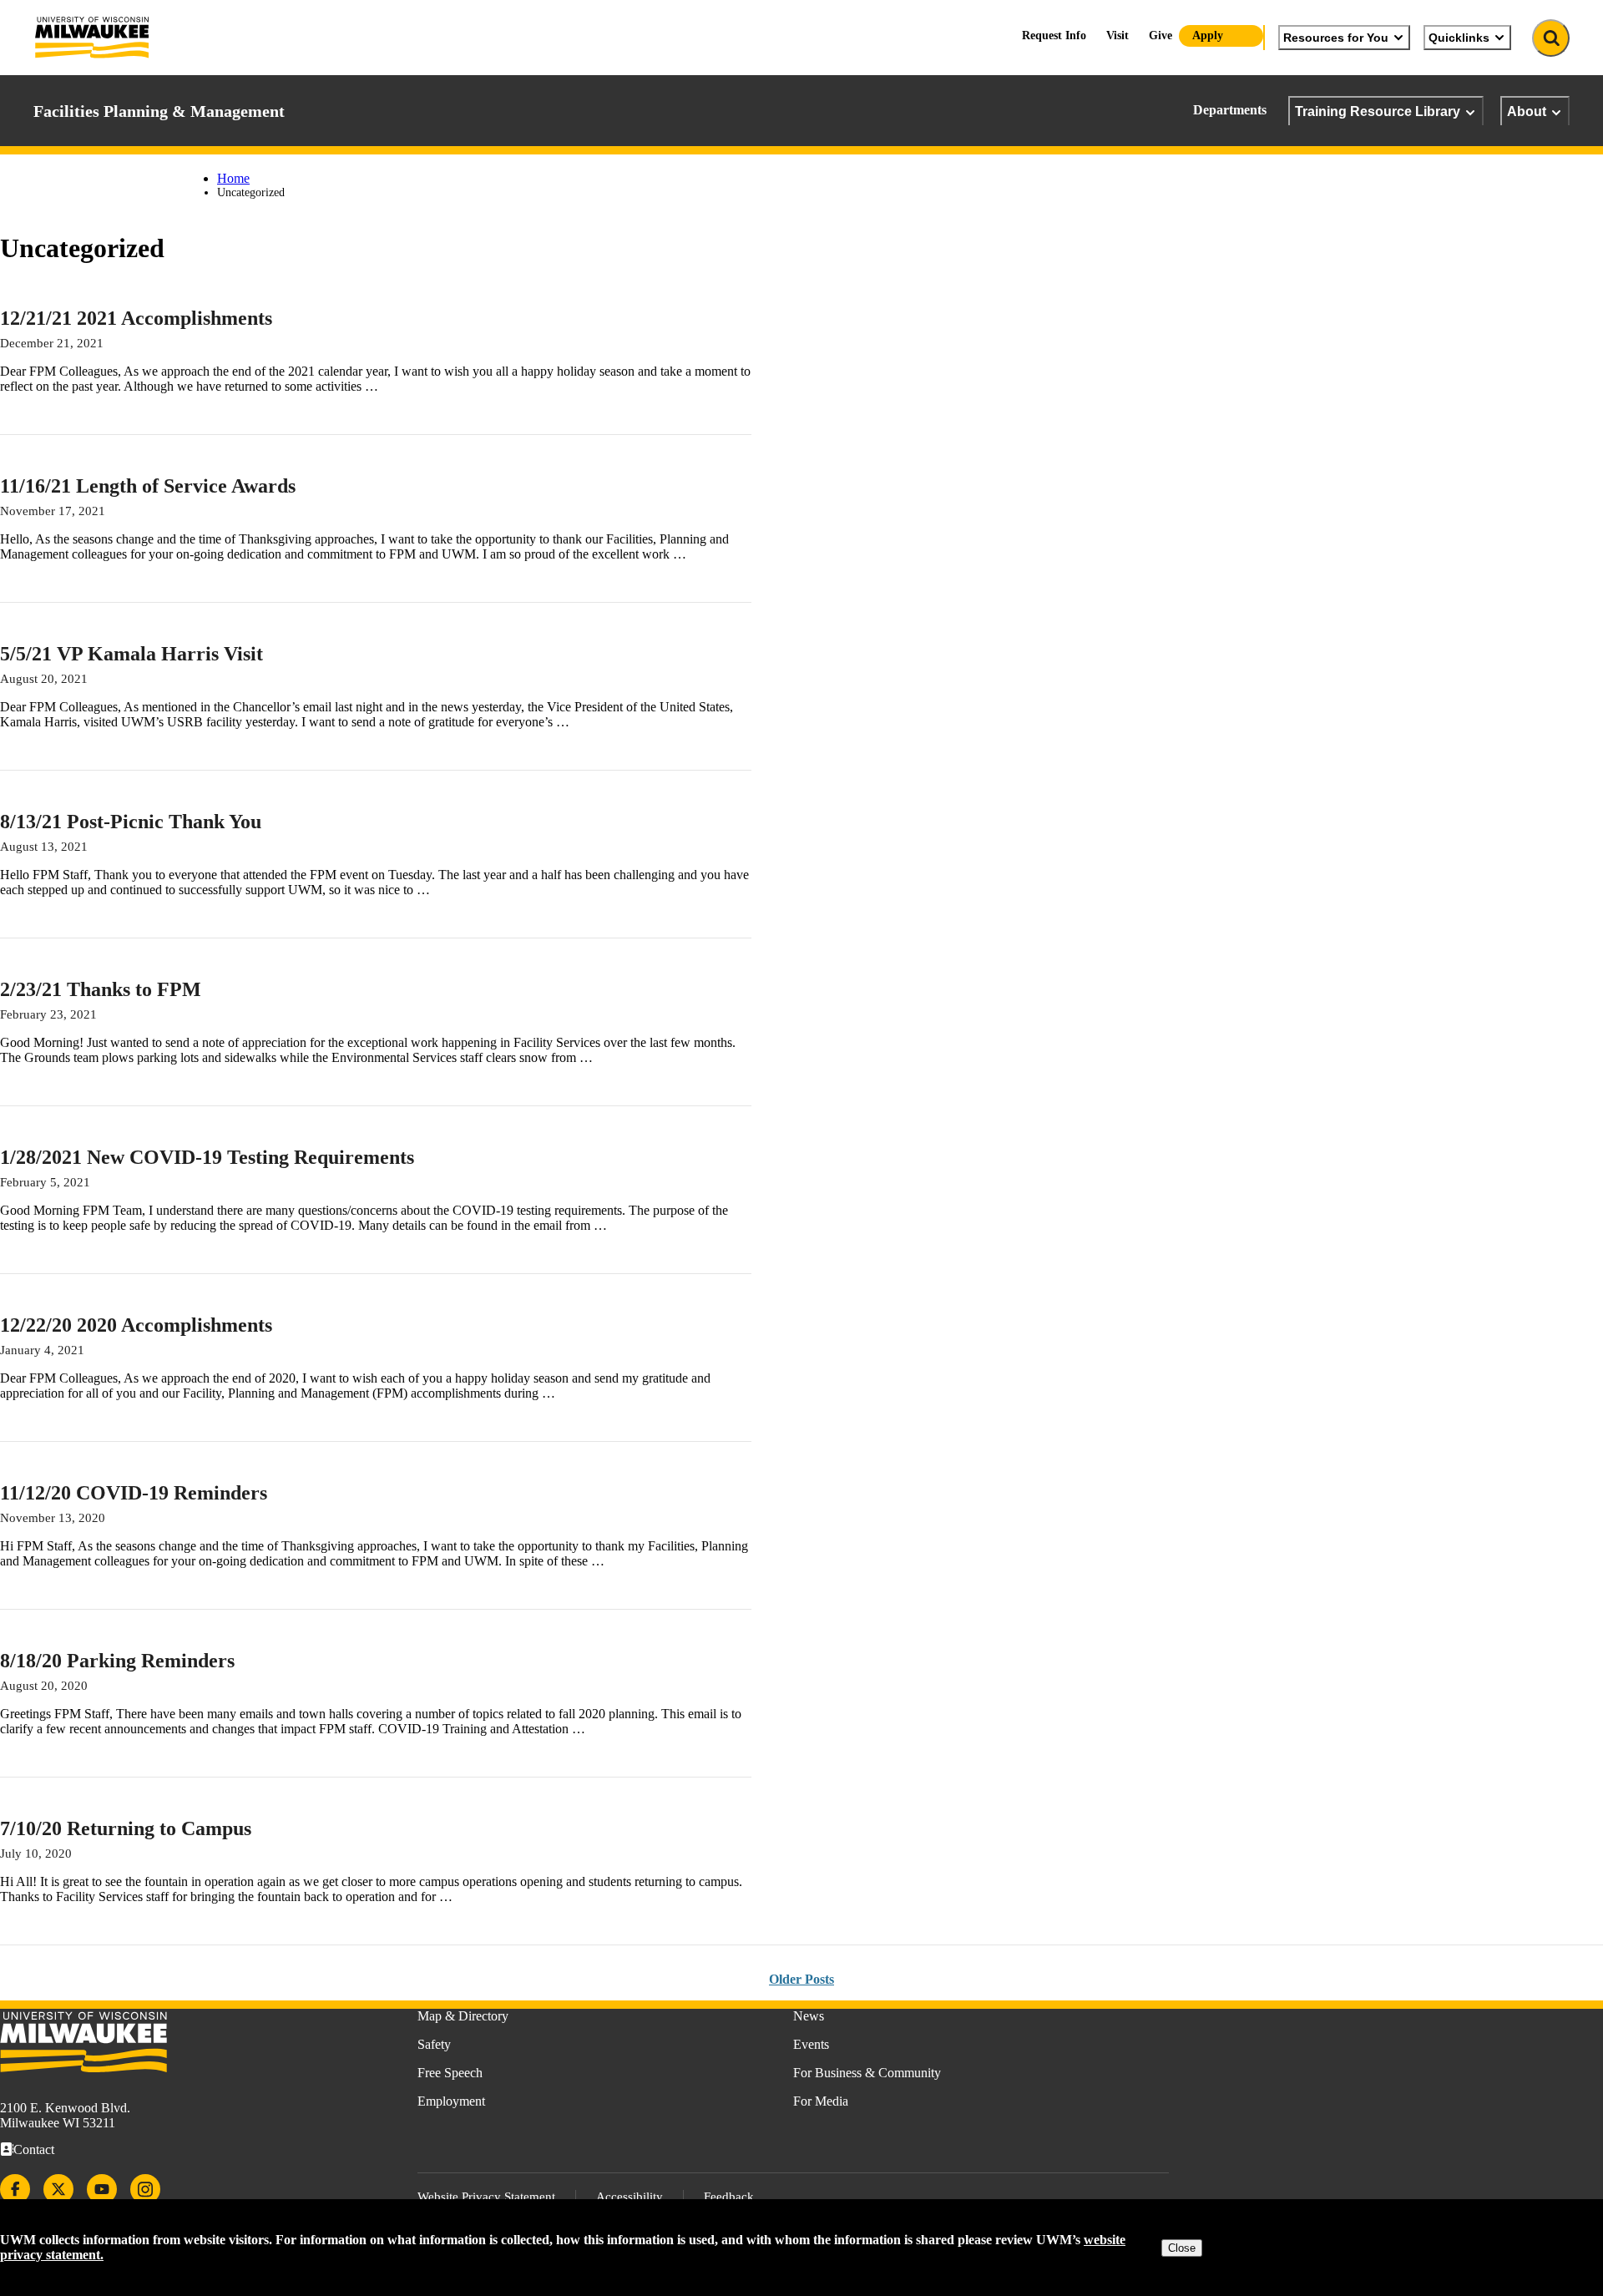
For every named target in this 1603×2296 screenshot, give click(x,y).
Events (811, 2044)
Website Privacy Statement (486, 2197)
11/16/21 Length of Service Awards (148, 486)
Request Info (1054, 35)
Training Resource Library (1378, 111)
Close (1182, 2248)
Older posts (801, 1979)
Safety (434, 2044)
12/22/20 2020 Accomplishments (136, 1325)
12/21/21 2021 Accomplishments (136, 318)
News (809, 2016)
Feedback (729, 2197)
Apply (1208, 35)
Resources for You (1336, 38)
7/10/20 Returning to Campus (126, 1828)
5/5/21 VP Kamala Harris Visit (131, 654)
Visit (1118, 35)
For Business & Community (867, 2073)
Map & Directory (463, 2016)
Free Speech (450, 2073)
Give (1161, 35)
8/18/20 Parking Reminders (117, 1661)
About (1527, 111)
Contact (34, 2149)
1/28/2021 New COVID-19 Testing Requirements (207, 1157)
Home (233, 178)
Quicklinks (1459, 38)
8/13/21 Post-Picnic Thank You (131, 822)
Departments (1230, 110)
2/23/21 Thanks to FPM (101, 989)
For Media (821, 2101)
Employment (451, 2101)
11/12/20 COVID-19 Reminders (134, 1493)
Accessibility (630, 2197)
